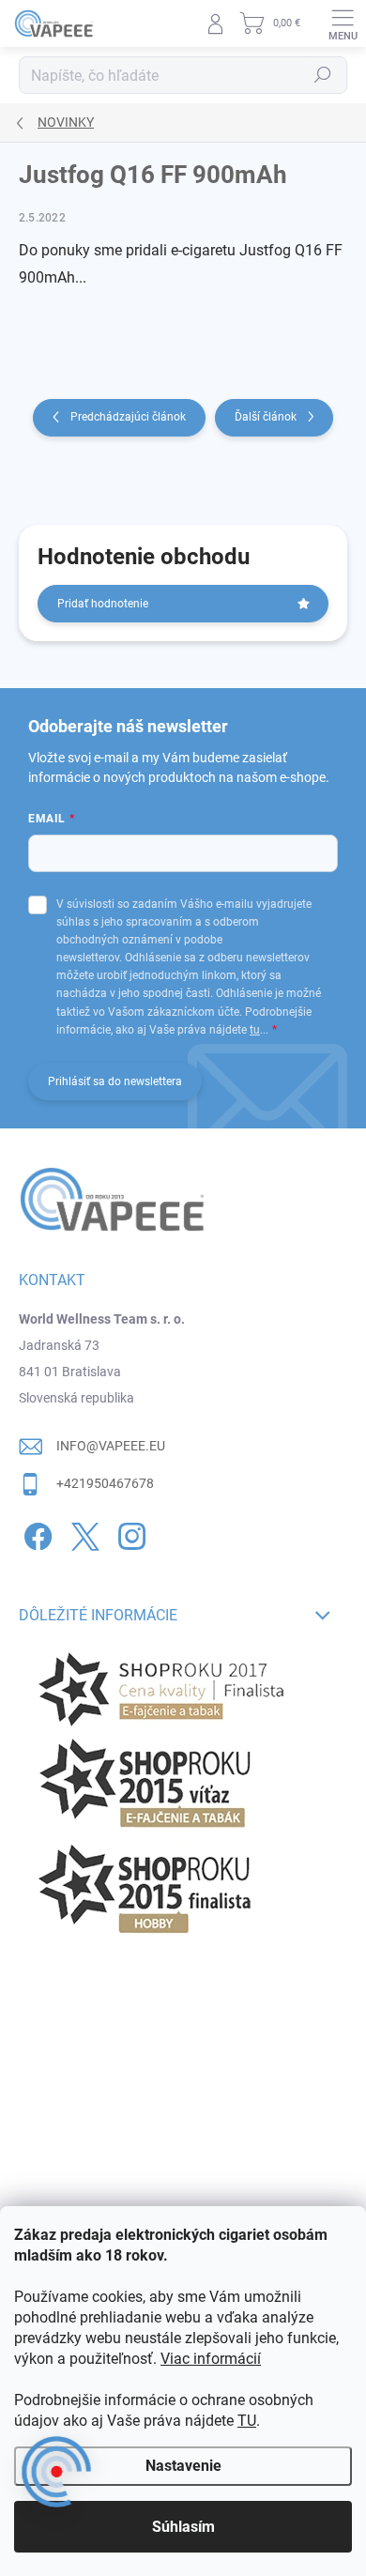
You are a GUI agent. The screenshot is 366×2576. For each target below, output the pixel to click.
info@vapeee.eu (111, 1446)
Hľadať (323, 75)
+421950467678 (105, 1483)
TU (247, 2421)
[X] (82, 1533)
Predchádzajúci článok (128, 417)
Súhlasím (183, 2527)
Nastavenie (183, 2466)
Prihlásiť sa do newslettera (115, 1081)
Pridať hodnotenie (103, 604)
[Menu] (343, 23)
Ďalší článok (266, 417)
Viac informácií (211, 2359)
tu (255, 1030)
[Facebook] (35, 1533)
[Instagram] (129, 1533)
